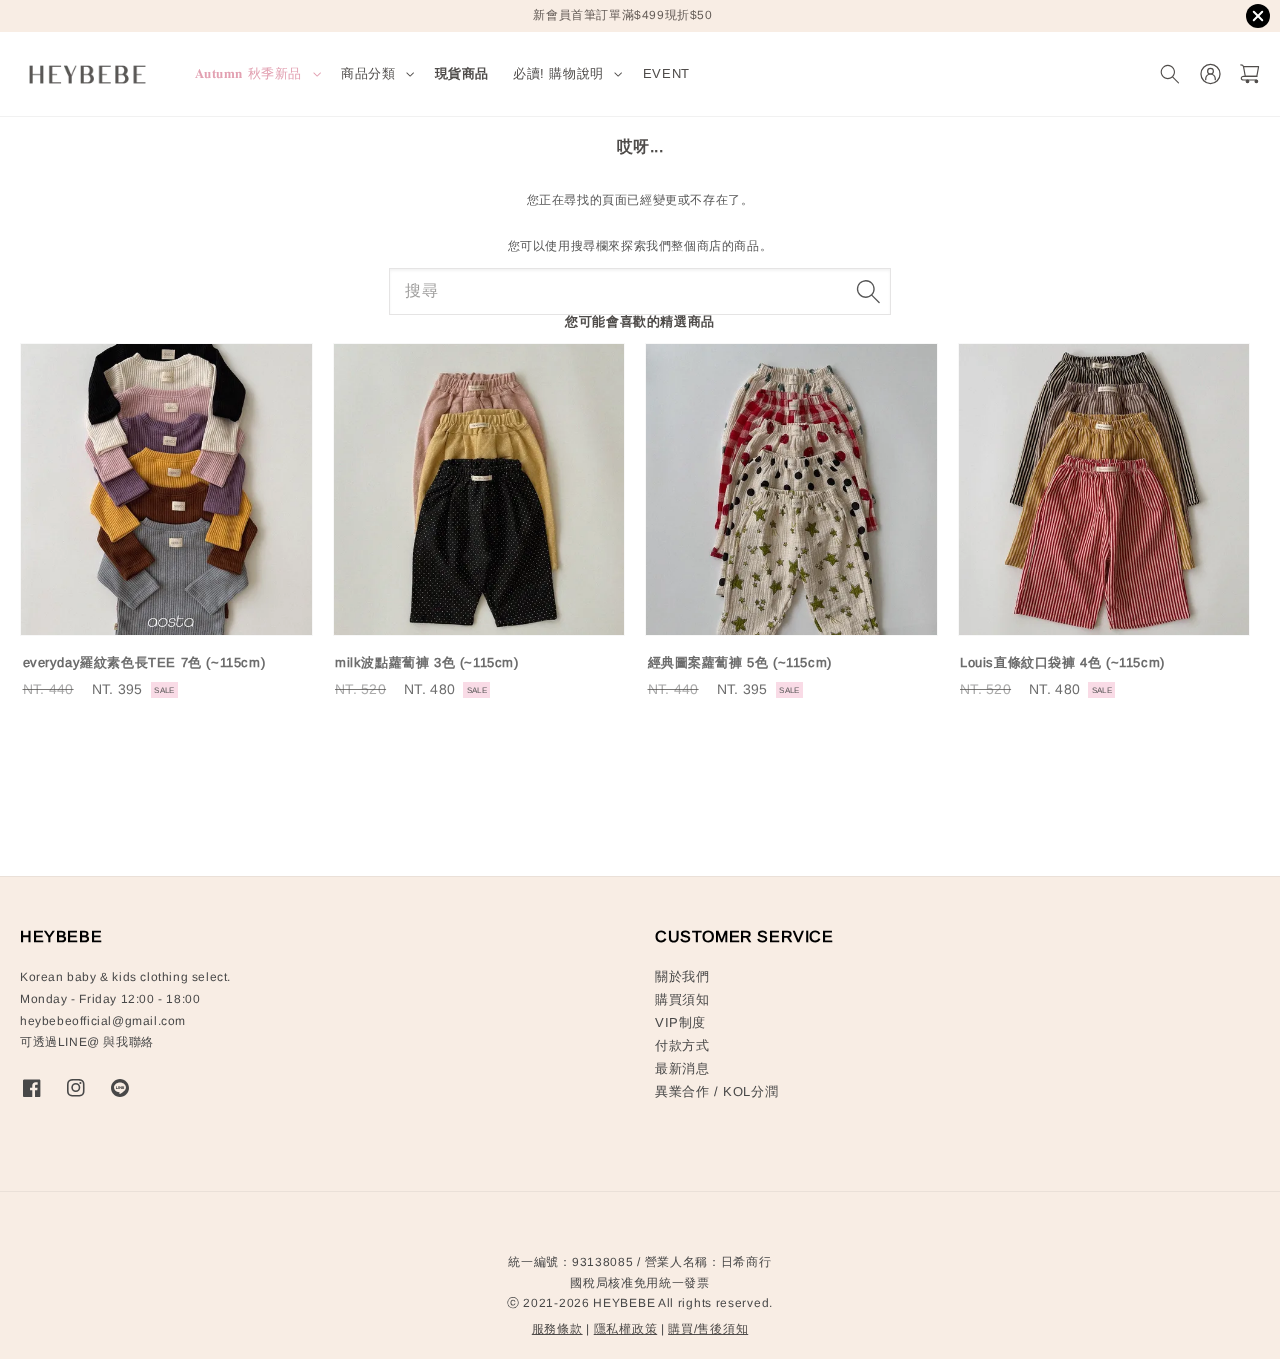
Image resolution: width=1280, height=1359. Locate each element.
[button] (1169, 74)
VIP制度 (680, 1022)
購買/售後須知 (708, 1329)
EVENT (666, 73)
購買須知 (682, 999)
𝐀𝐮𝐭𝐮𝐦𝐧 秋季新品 (249, 73)
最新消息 (682, 1068)
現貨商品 (462, 73)
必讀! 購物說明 (558, 73)
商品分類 (368, 73)
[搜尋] (868, 291)
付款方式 (682, 1045)
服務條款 (557, 1329)
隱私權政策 (626, 1329)
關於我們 (682, 976)
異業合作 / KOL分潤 (716, 1091)
